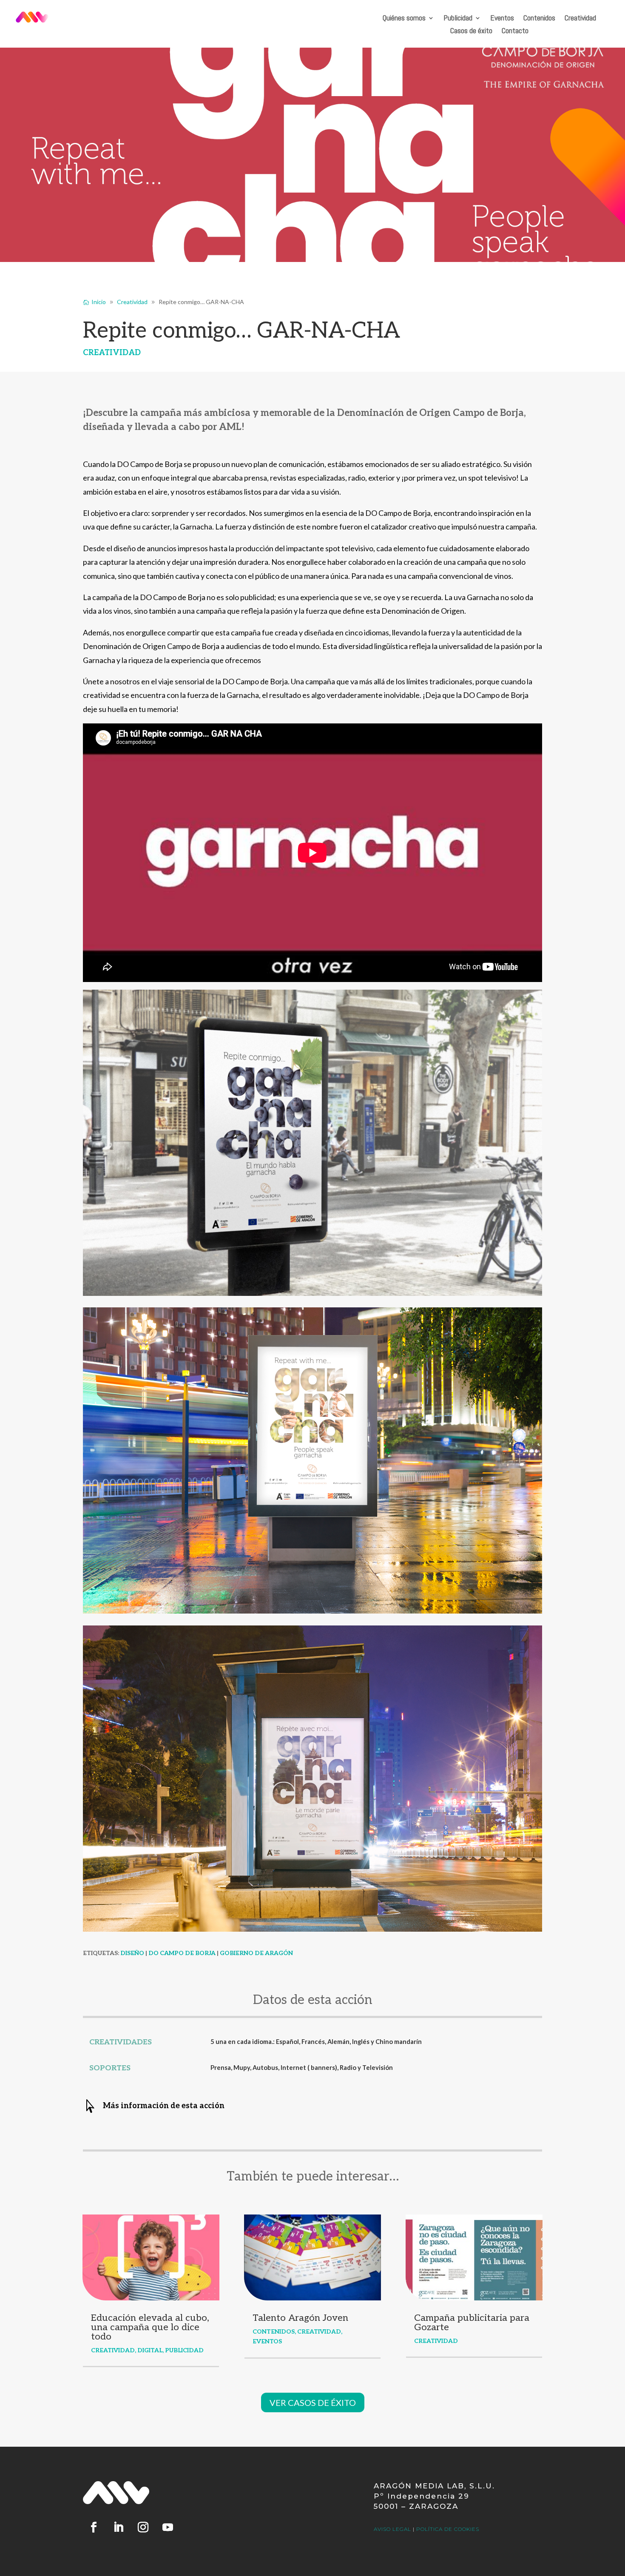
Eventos (502, 19)
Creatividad (580, 19)
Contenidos (539, 19)
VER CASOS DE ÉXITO (313, 2402)
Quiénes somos (404, 19)
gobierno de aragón (256, 1953)
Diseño (132, 1953)
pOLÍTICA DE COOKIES (448, 2529)
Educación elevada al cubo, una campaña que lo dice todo (150, 2327)
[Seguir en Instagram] (143, 2528)
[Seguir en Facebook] (94, 2528)
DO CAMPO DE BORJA (182, 1953)
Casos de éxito (471, 31)
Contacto (515, 31)
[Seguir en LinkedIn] (118, 2528)
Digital (150, 2350)
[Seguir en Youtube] (168, 2528)
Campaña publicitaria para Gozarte (472, 2323)
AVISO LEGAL (392, 2529)
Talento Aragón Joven (300, 2318)
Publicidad (458, 19)
